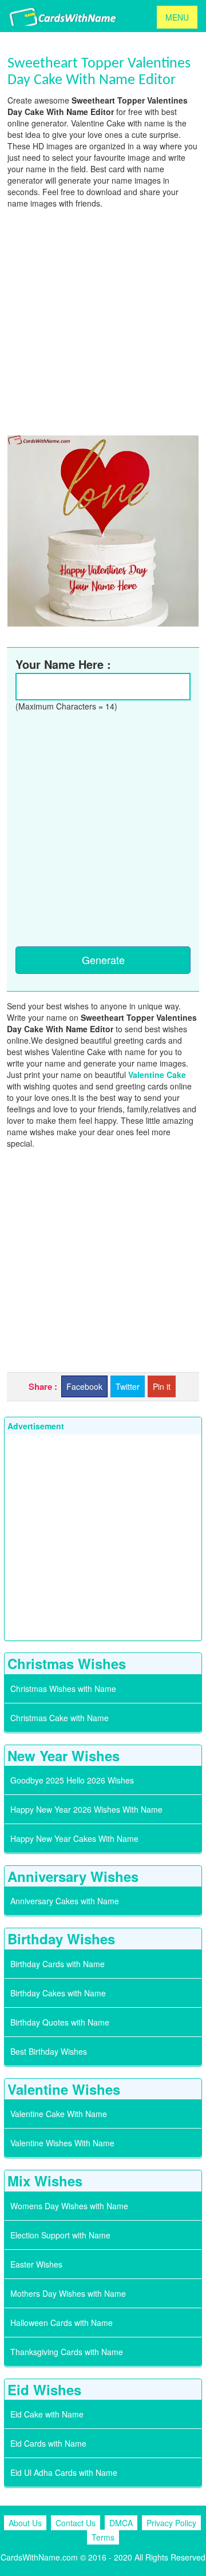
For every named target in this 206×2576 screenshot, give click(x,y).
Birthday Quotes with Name (60, 2022)
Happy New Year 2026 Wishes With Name (86, 1809)
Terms (103, 2537)
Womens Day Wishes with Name (69, 2206)
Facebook (84, 1386)
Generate (103, 960)
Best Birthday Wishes (49, 2051)
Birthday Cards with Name (58, 1964)
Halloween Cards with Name (62, 2323)
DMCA (121, 2523)
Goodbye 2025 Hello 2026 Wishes (72, 1780)
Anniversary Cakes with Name (65, 1901)
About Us (25, 2523)
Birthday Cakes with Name (58, 1993)
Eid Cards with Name (48, 2443)
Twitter (128, 1386)
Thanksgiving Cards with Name (67, 2352)
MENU (177, 17)
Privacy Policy (171, 2523)
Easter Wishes (36, 2264)
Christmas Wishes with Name (63, 1689)
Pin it (162, 1386)
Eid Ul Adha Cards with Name (64, 2472)
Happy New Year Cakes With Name (74, 1838)
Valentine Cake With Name (59, 2114)
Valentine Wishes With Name (62, 2143)
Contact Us (76, 2523)
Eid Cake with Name (47, 2414)
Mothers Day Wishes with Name (68, 2293)
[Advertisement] (103, 320)
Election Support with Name (60, 2235)
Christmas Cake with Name (60, 1718)
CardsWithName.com (39, 2557)
